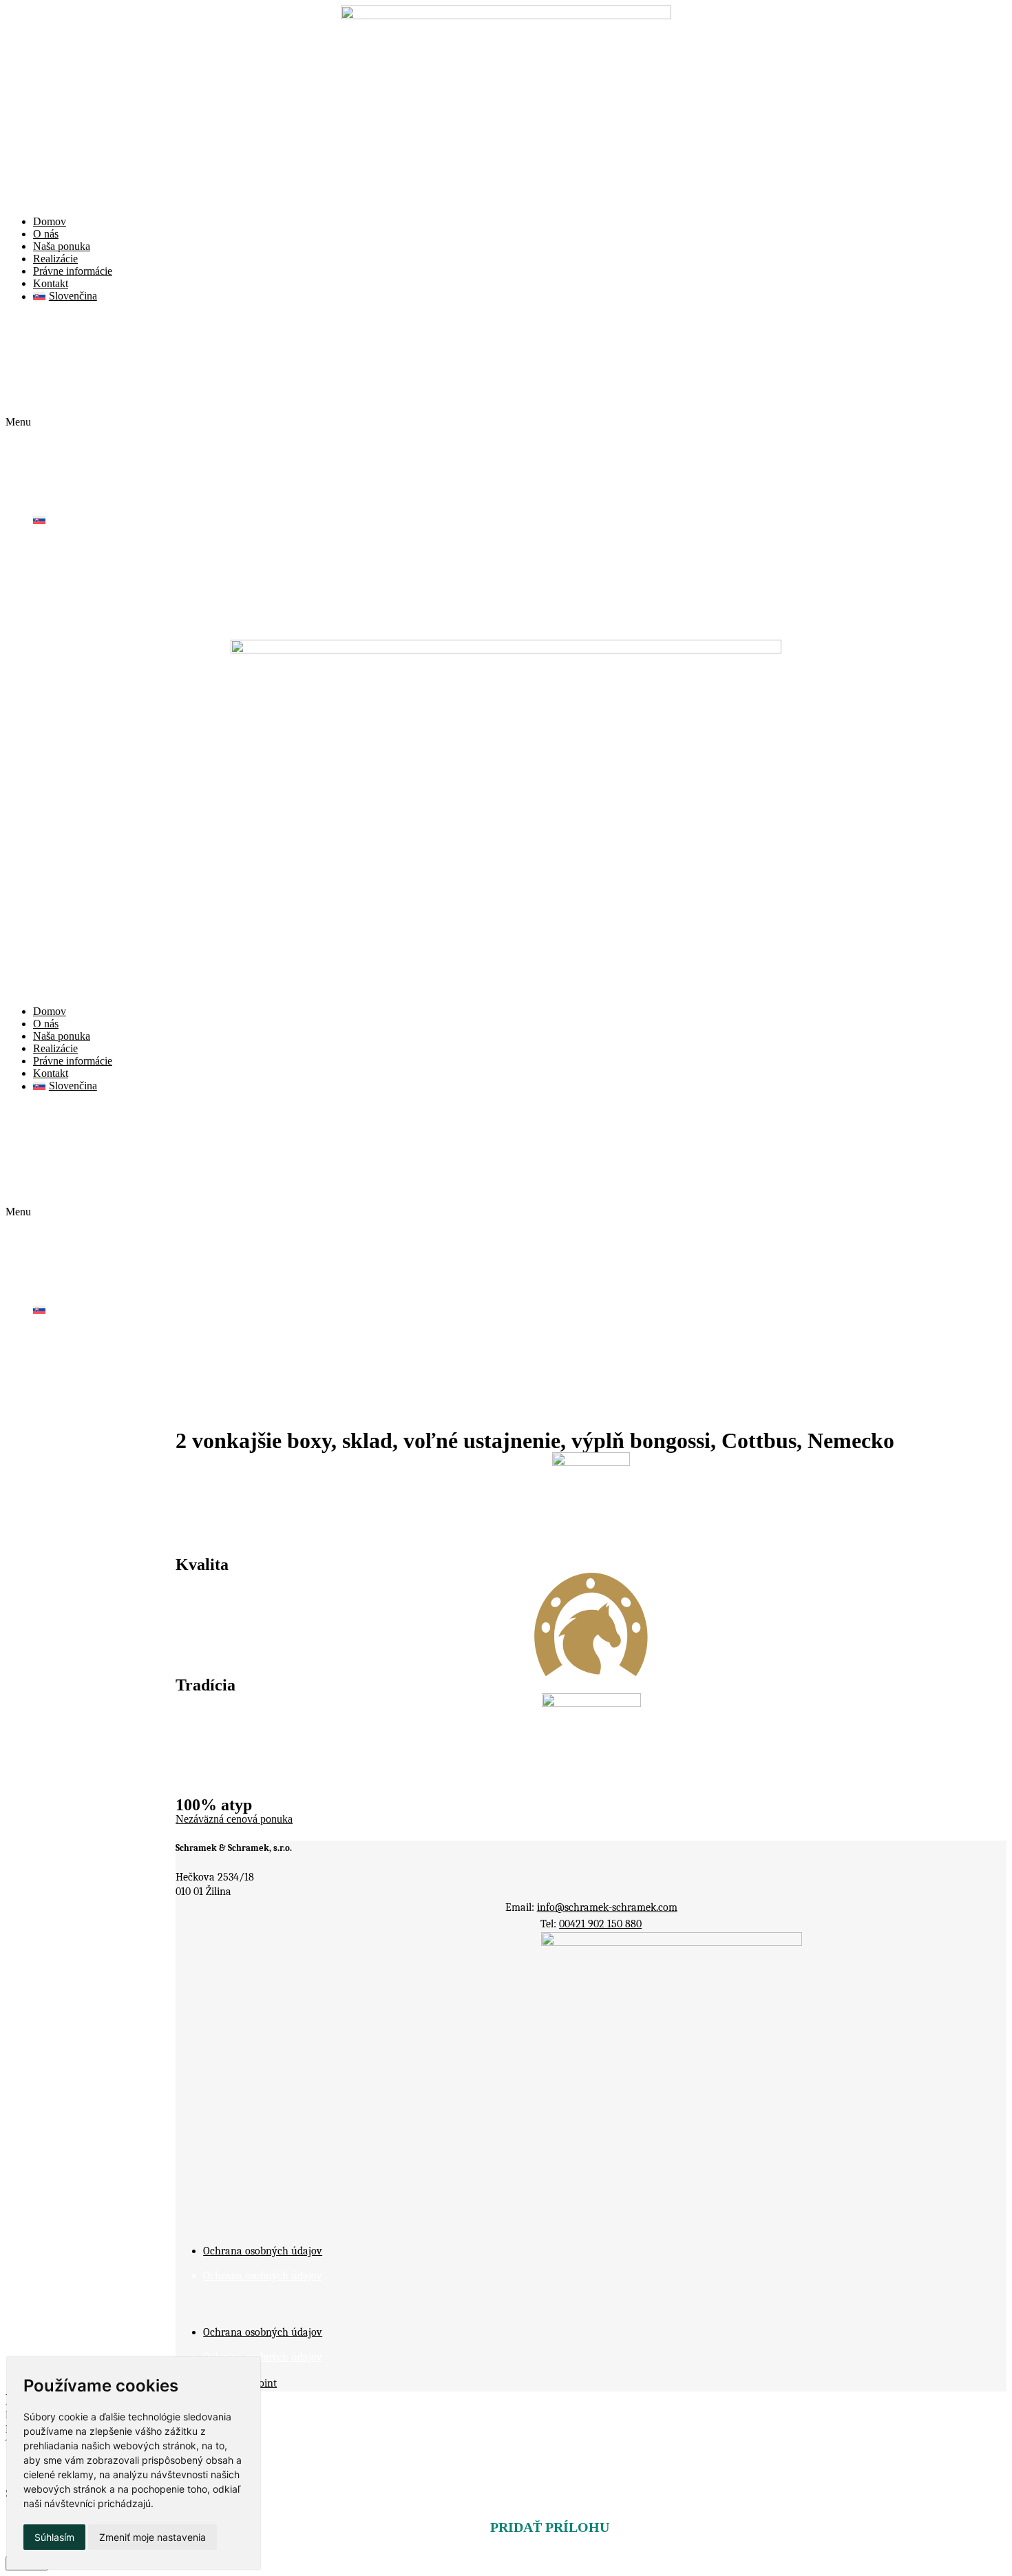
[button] (506, 422)
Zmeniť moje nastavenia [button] (152, 2537)
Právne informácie (73, 271)
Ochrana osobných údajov (263, 2251)
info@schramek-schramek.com (607, 1907)
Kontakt (51, 283)
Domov (50, 221)
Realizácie (55, 259)
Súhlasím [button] (54, 2537)
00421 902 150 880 (600, 1924)
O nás (46, 234)
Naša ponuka (62, 246)
